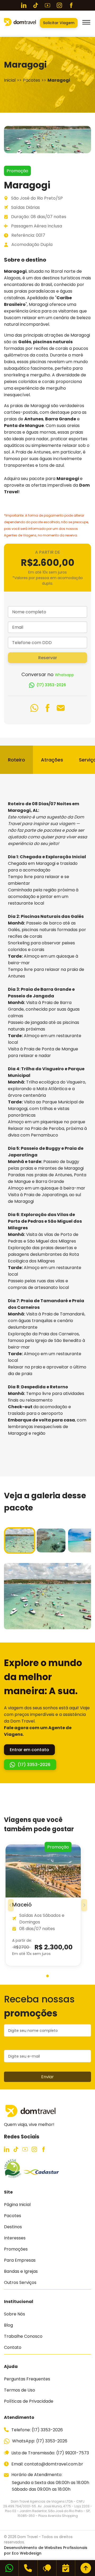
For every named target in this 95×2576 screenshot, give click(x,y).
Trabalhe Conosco (23, 2336)
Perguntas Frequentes (27, 2379)
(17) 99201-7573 (73, 2453)
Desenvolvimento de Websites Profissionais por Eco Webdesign (46, 2550)
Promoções (16, 2249)
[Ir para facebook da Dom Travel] (71, 5)
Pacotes (13, 2216)
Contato (13, 2347)
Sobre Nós (15, 2314)
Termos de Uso (20, 2390)
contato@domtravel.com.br (54, 2464)
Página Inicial (17, 2205)
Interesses (15, 2238)
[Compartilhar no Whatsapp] (34, 709)
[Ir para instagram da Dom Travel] (59, 5)
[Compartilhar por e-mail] (61, 709)
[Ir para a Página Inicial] (20, 25)
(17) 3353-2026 (51, 685)
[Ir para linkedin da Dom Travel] (24, 5)
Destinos (13, 2227)
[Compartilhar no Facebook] (47, 709)
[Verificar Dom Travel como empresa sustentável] (13, 2176)
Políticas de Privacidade (29, 2401)
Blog (8, 2325)
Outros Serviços (20, 2282)
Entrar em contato (29, 1750)
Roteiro (16, 760)
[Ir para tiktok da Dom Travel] (36, 5)
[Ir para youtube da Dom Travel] (47, 5)
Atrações (52, 760)
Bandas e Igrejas (21, 2271)
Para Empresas (20, 2260)
